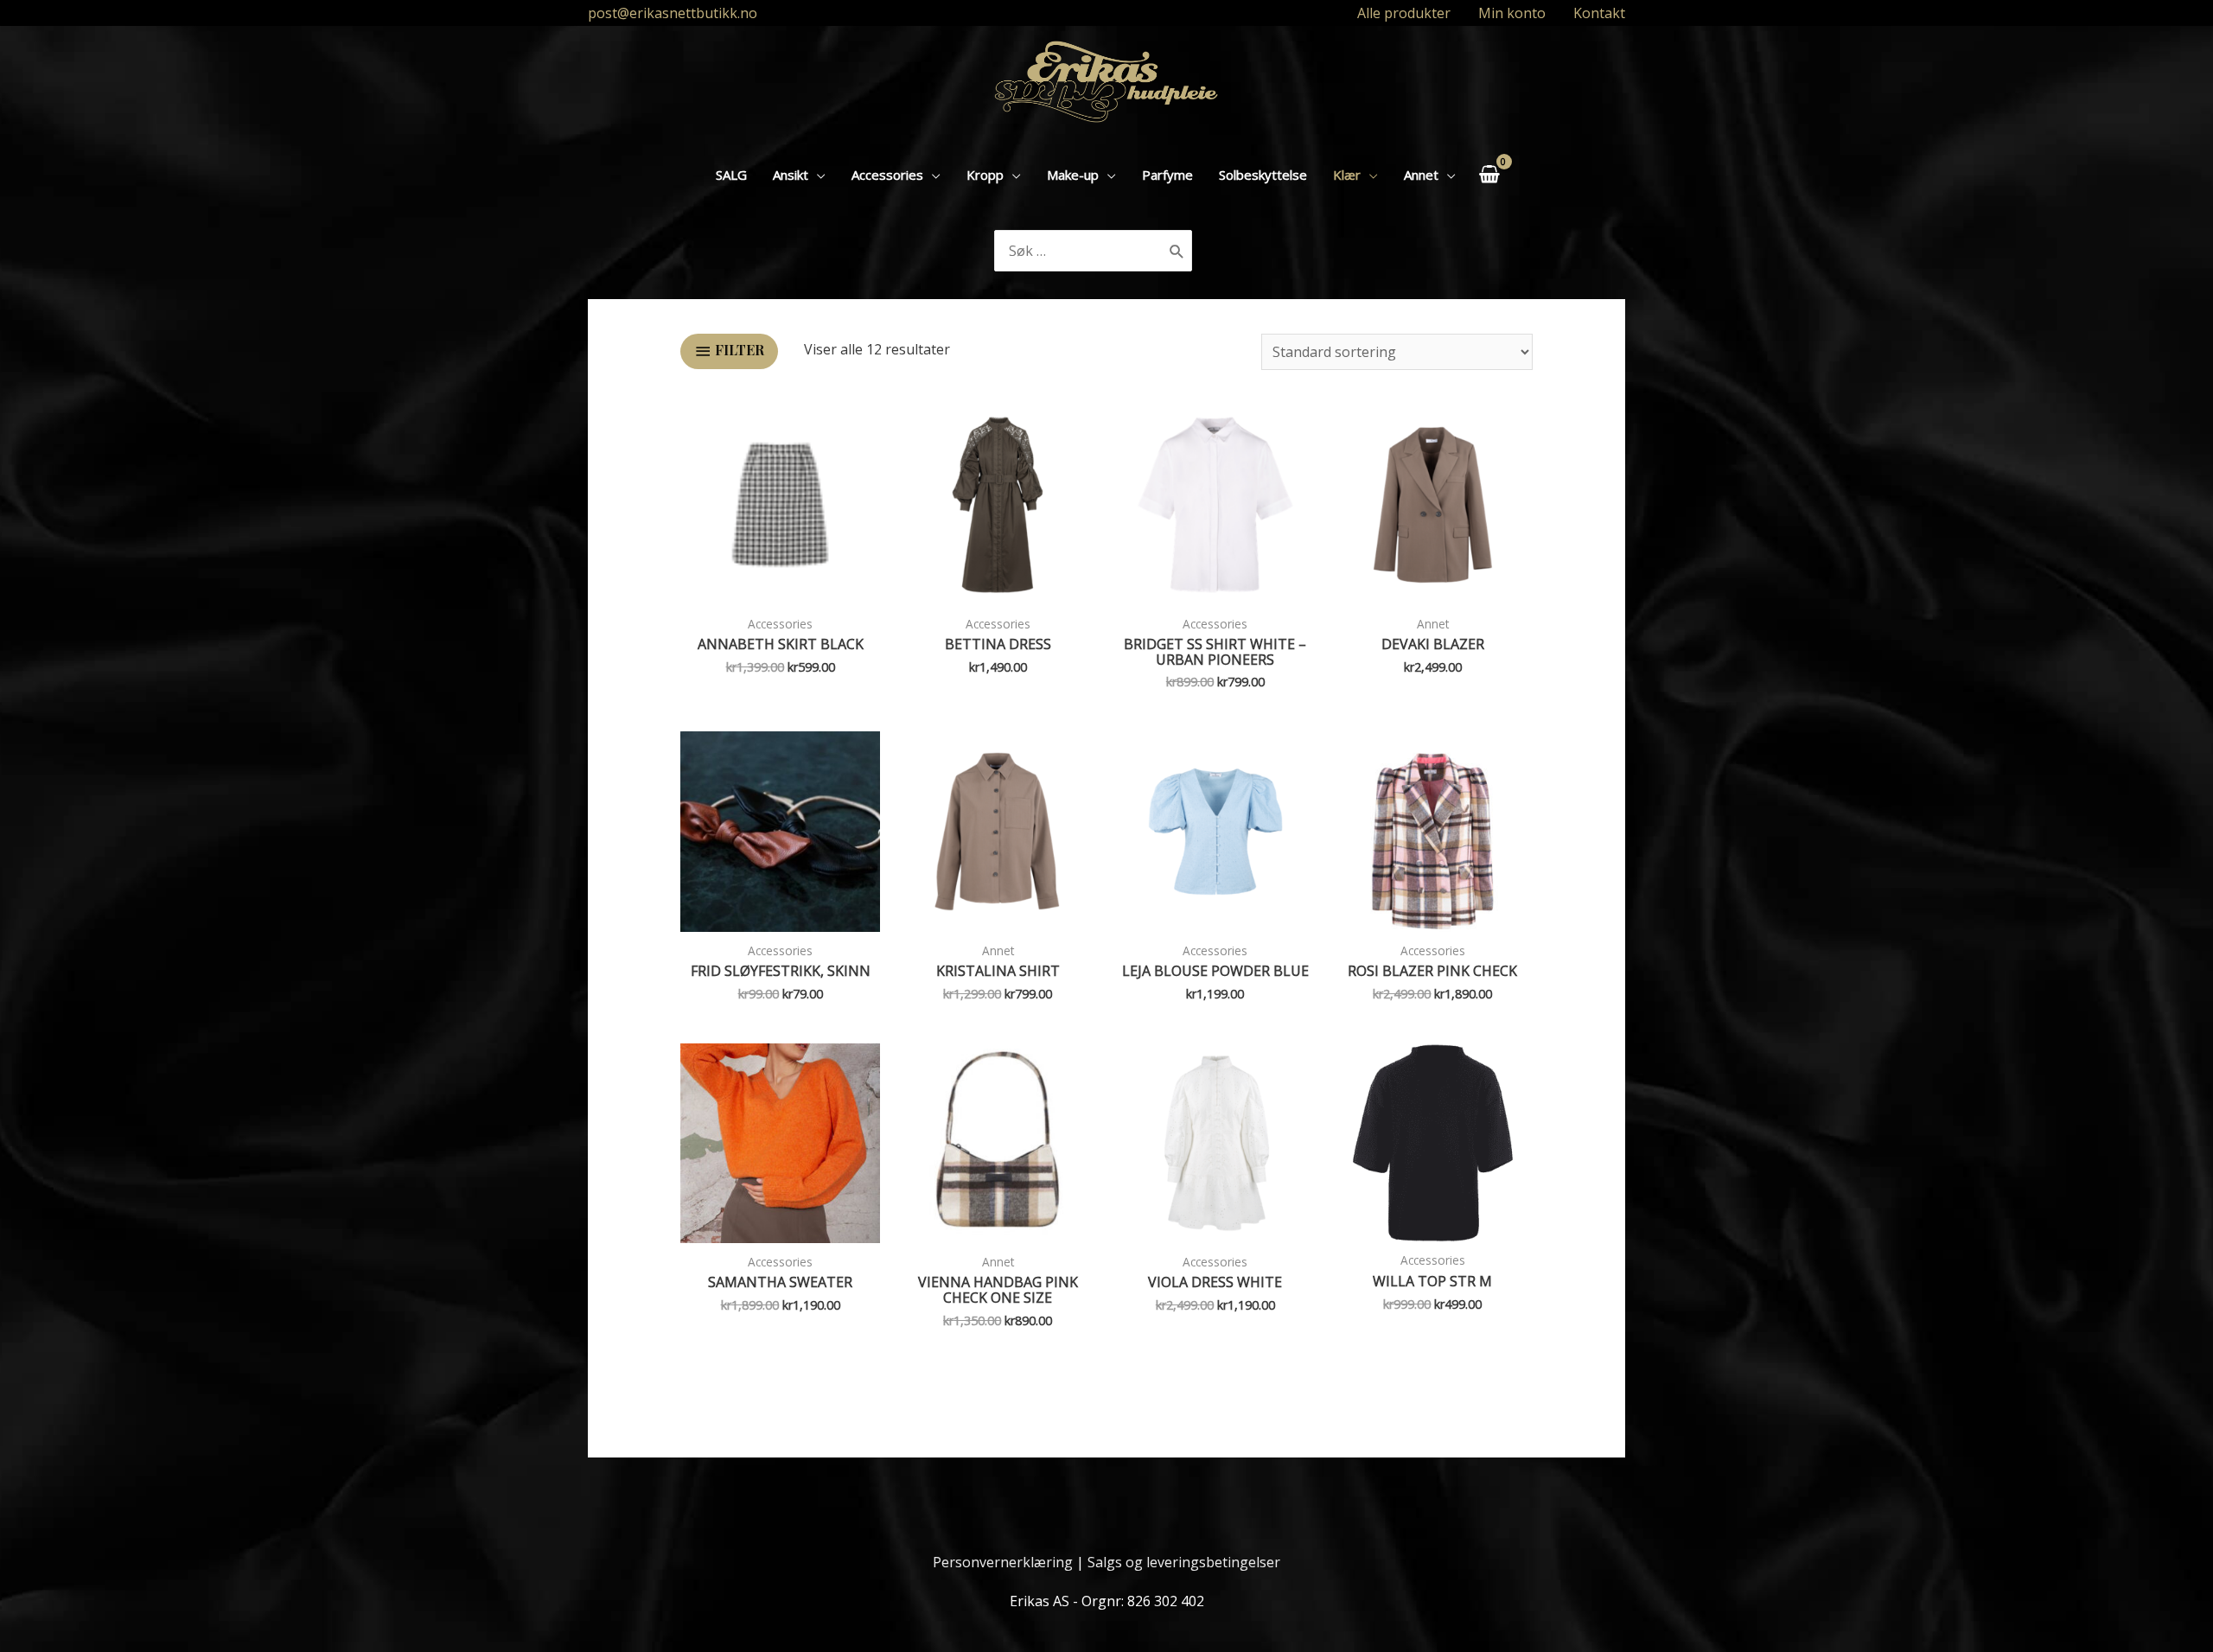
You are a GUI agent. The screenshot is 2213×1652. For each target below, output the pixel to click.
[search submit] (1177, 251)
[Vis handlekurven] (1489, 174)
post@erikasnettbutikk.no (673, 13)
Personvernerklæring (1003, 1562)
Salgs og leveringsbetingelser (1184, 1562)
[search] (1079, 251)
